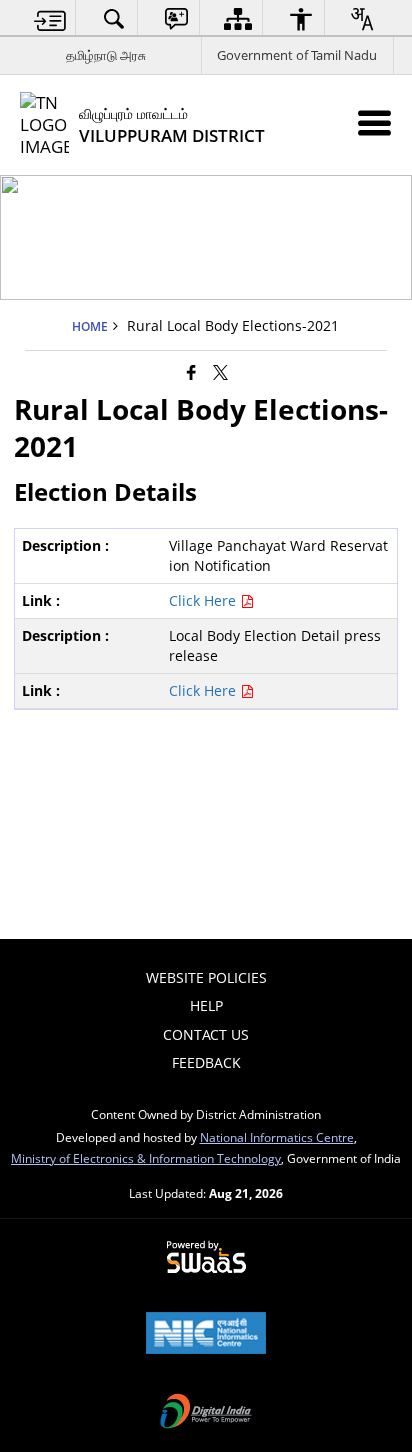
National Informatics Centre (277, 1137)
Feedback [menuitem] (206, 1062)
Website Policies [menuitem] (206, 977)
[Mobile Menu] (374, 122)
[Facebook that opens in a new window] (191, 372)
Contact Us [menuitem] (206, 1034)
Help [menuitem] (206, 1005)
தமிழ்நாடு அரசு (106, 55)
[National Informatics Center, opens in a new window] (206, 1335)
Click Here (204, 600)
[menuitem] (50, 18)
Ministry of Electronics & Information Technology (146, 1158)
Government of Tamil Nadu (297, 55)
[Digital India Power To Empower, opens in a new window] (206, 1413)
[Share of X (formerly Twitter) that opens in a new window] (220, 372)
